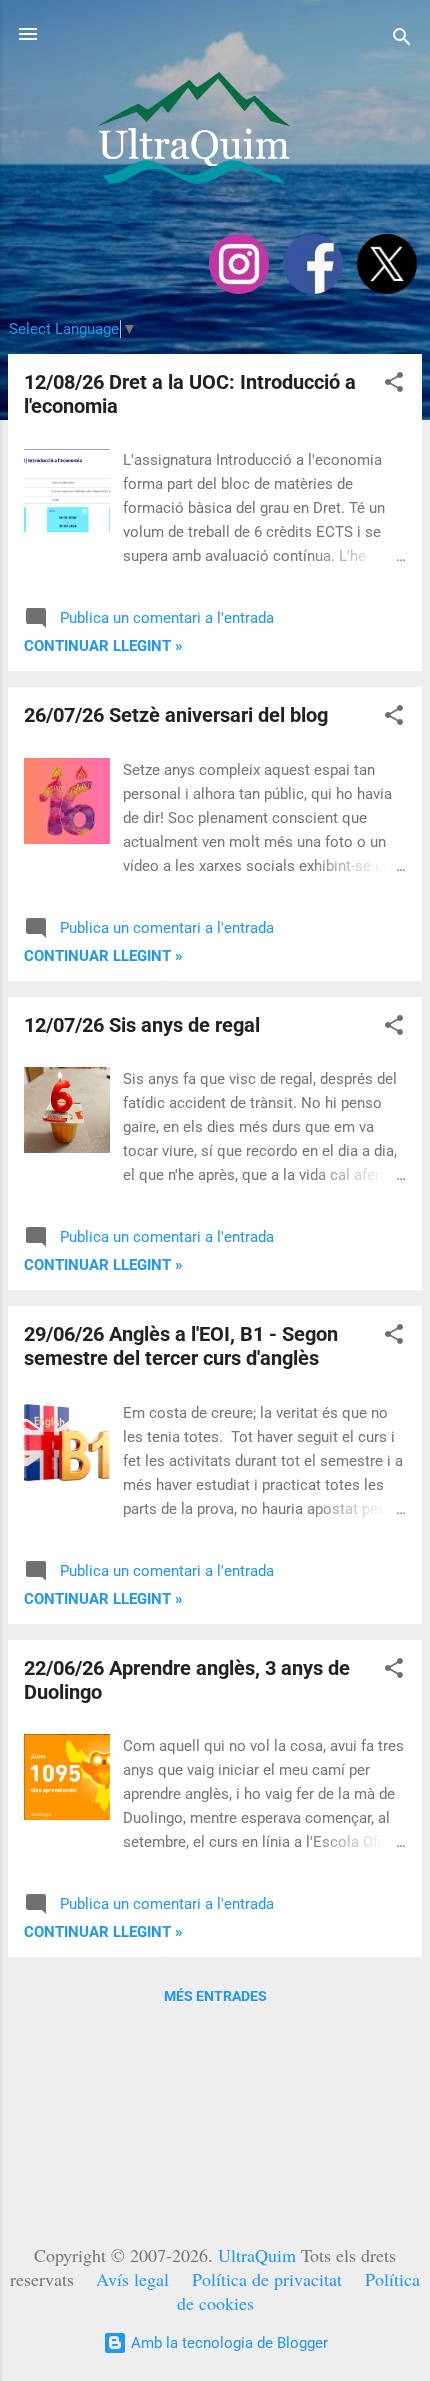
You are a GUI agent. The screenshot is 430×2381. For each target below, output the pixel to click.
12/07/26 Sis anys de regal (142, 1025)
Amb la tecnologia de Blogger (227, 2343)
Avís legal (132, 2279)
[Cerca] (402, 40)
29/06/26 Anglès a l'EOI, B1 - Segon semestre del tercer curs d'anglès (181, 1346)
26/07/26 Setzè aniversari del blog (176, 715)
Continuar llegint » (103, 646)
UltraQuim (257, 2255)
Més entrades (215, 1996)
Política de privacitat (267, 2279)
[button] (394, 385)
